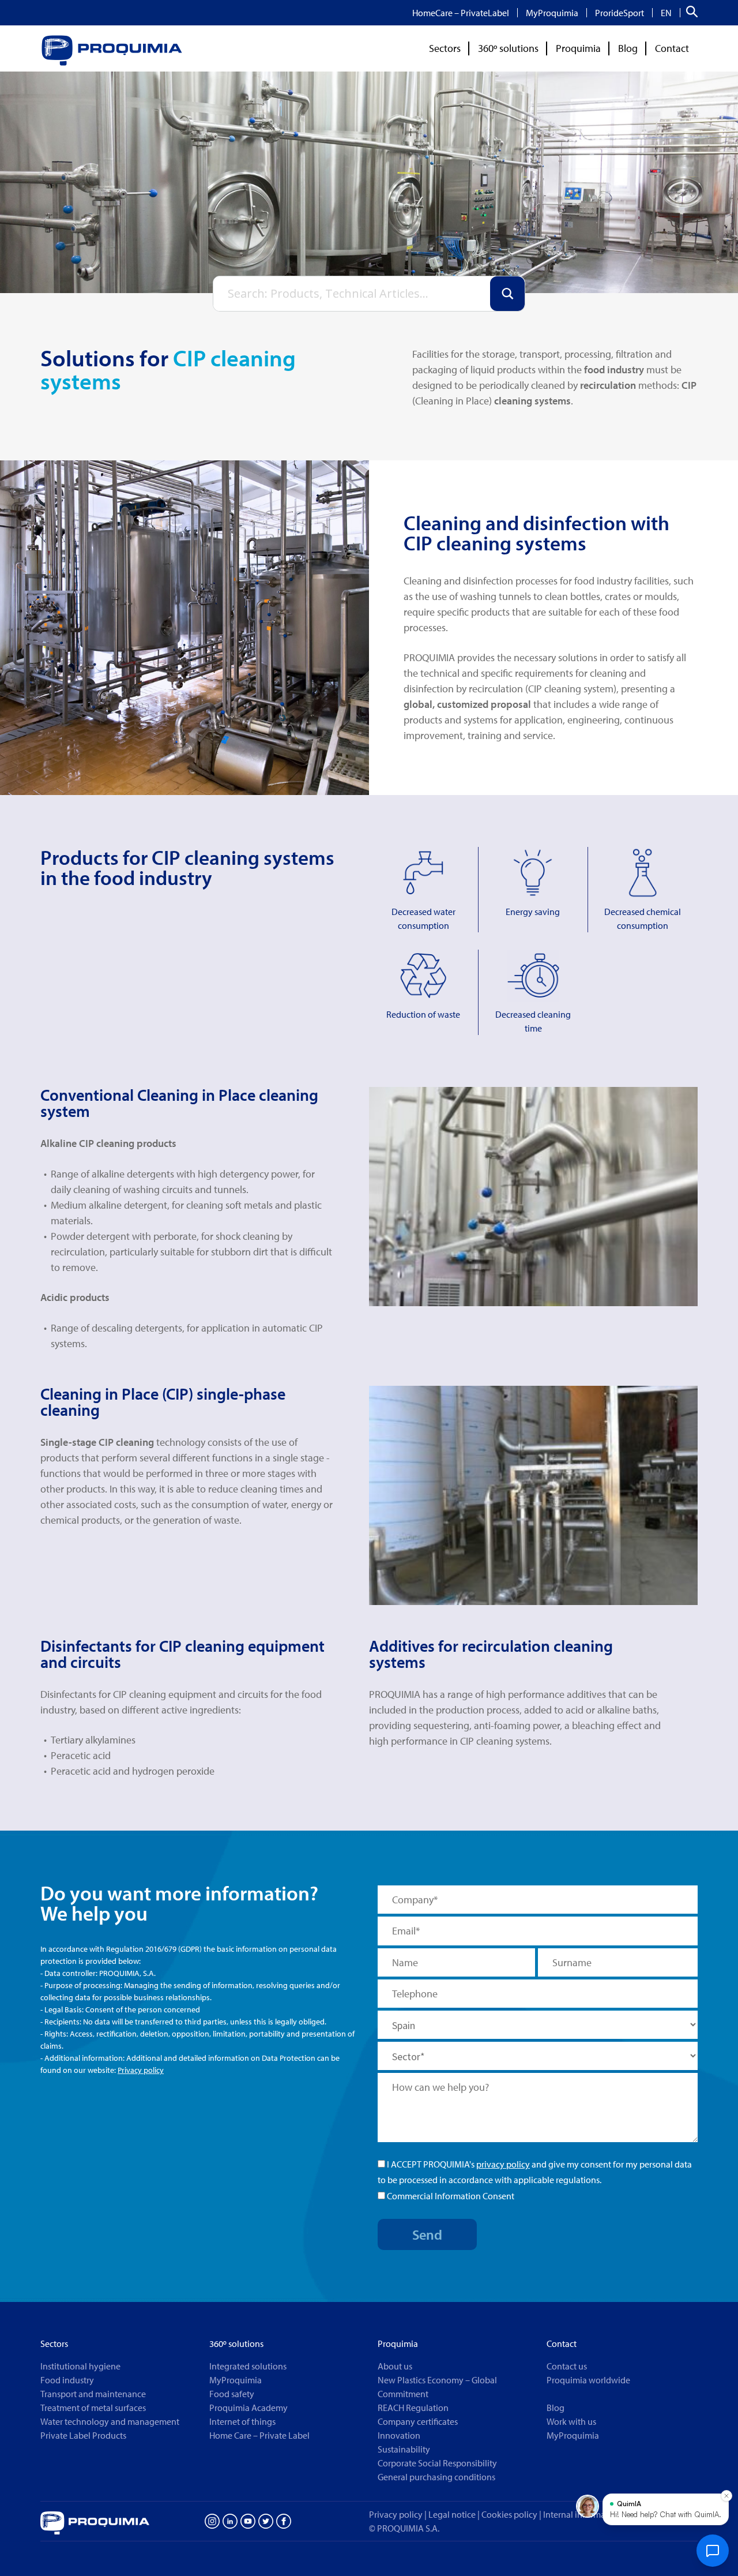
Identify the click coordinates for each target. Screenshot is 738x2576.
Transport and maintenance (93, 2394)
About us (395, 2366)
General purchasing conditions (436, 2477)
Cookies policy (512, 2514)
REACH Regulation (413, 2408)
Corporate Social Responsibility (437, 2463)
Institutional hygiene (80, 2366)
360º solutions (508, 48)
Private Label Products (83, 2435)
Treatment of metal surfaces (93, 2408)
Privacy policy (141, 2070)
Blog (628, 48)
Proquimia (578, 48)
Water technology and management (110, 2421)
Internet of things (242, 2421)
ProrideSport (620, 13)
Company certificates (418, 2421)
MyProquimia (552, 13)
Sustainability (404, 2449)
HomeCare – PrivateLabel (461, 13)
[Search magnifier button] (507, 294)
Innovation (399, 2435)
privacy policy (503, 2164)
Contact (672, 48)
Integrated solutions (248, 2366)
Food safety (232, 2394)
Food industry (67, 2380)
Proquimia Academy (248, 2408)
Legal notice (452, 2514)
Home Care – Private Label (259, 2435)
